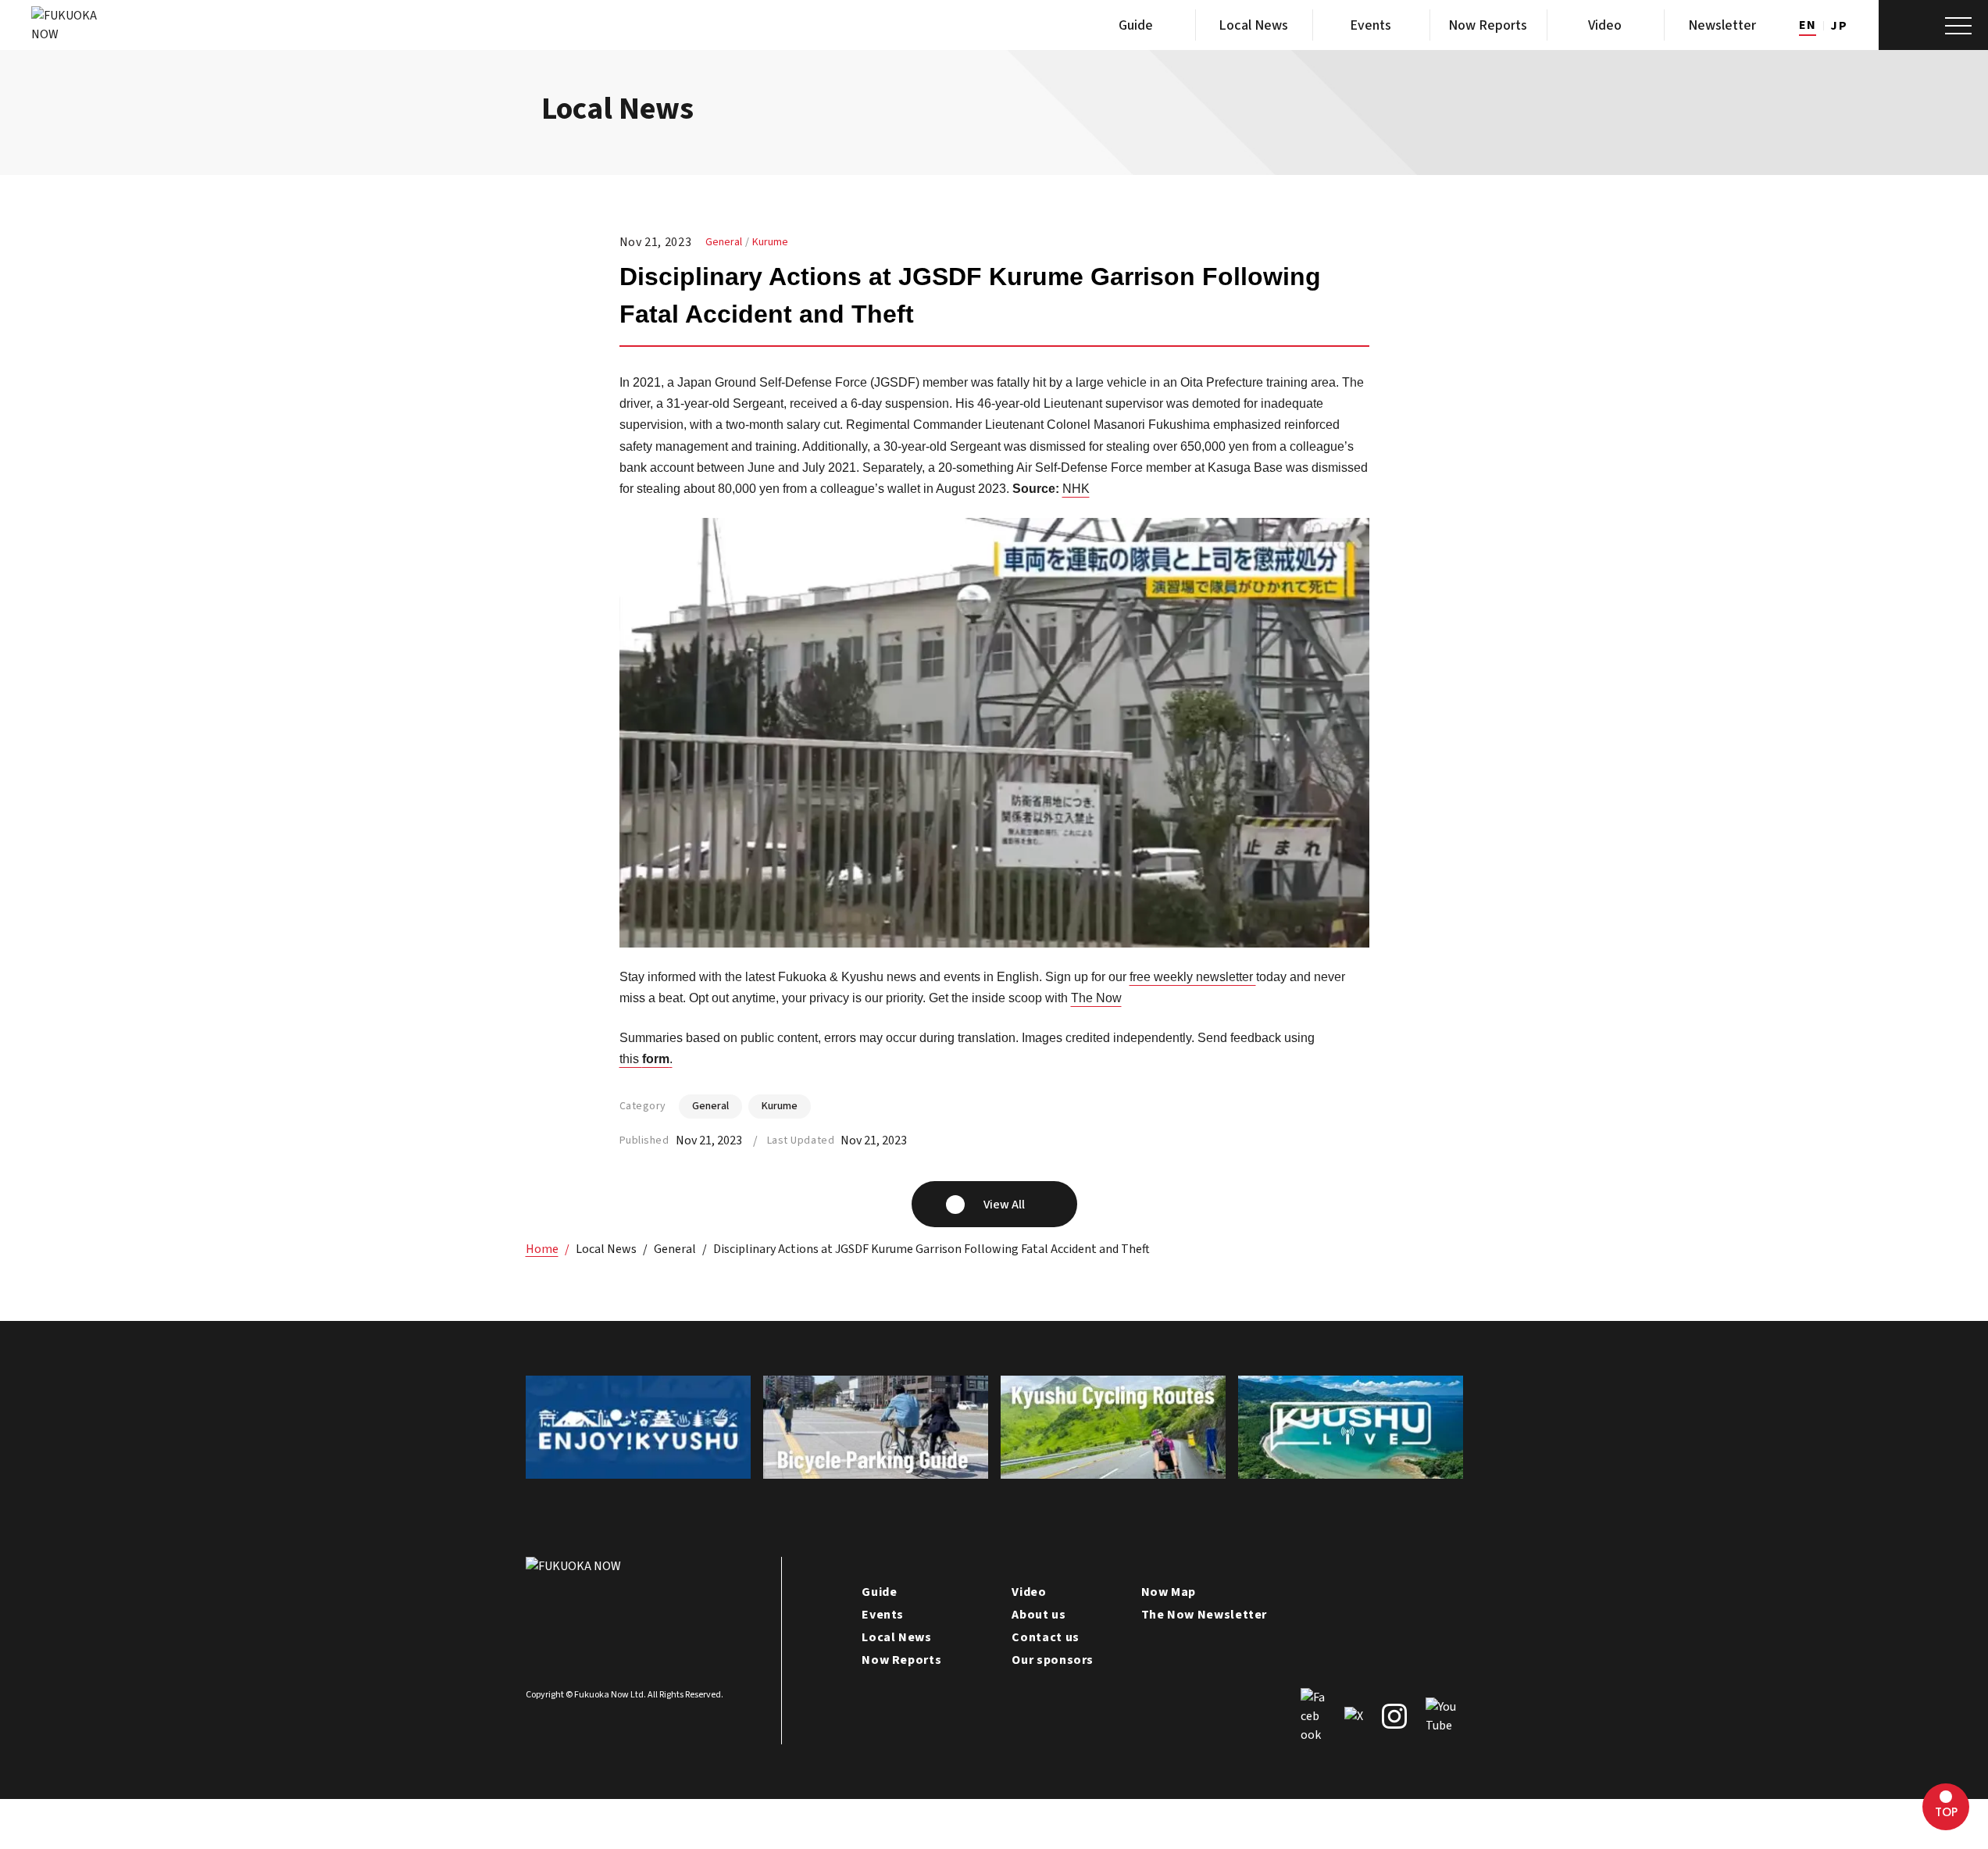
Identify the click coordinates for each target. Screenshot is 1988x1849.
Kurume (770, 242)
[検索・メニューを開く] (1933, 25)
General (724, 242)
